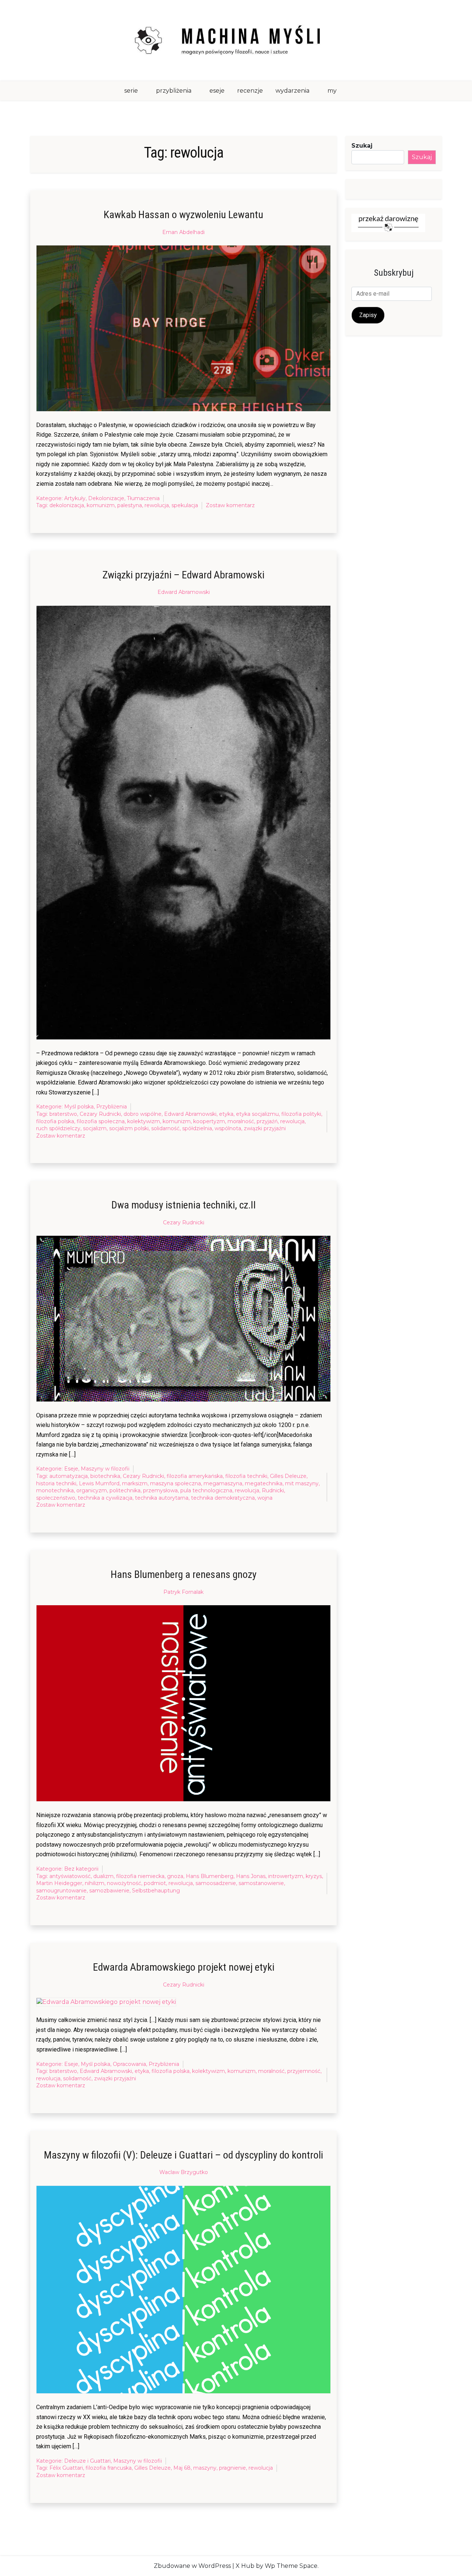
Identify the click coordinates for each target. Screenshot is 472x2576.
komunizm (101, 505)
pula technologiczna (206, 1490)
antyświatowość (70, 1876)
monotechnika (55, 1490)
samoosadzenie (216, 1883)
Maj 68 (182, 2468)
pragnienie (232, 2468)
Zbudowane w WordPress (192, 2566)
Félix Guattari (66, 2468)
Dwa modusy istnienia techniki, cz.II (184, 1205)
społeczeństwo (56, 1498)
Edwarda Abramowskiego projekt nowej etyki (184, 1967)
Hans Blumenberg (210, 1876)
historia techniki (56, 1483)
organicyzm (92, 1490)
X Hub (245, 2566)
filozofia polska (55, 1121)
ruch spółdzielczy (58, 1128)
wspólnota (228, 1128)
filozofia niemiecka (140, 1876)
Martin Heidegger (59, 1883)
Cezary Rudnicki (100, 1114)
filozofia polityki (301, 1114)
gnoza (175, 1876)
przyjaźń (267, 1121)
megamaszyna (223, 1483)
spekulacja (185, 505)
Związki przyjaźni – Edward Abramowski (183, 575)
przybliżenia (174, 91)
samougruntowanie (61, 1891)
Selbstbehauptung (156, 1891)
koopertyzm (209, 1121)
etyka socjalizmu (257, 1114)
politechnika (125, 1490)
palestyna (130, 505)
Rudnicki (273, 1490)
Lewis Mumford (99, 1483)
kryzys (314, 1876)
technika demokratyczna (223, 1498)
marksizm (135, 1483)
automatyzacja (69, 1476)
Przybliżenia (112, 1107)
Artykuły (75, 498)
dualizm (103, 1876)
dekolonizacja (67, 505)
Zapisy (368, 315)
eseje (217, 91)
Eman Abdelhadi (183, 232)
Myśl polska (79, 1107)
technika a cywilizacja (105, 1498)
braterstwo (63, 1114)
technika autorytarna (162, 1498)
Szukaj (362, 146)
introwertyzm (286, 1876)
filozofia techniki (246, 1476)
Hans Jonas (251, 1876)
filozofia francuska (109, 2468)
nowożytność (124, 1883)
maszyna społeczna (176, 1483)
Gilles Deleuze (288, 1476)
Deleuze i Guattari (87, 2461)
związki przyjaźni (265, 1128)
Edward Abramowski (184, 592)
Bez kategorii (81, 1869)
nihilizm (95, 1883)
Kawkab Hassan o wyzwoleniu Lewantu (183, 215)
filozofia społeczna (101, 1121)
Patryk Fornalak (183, 1592)
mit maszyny (302, 1483)
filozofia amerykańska (195, 1476)
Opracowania (129, 2064)
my (332, 91)
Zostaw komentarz (230, 506)
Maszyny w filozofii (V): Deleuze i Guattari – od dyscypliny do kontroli (183, 2155)
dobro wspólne (143, 1114)
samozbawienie (109, 1891)
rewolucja (157, 505)
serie (131, 91)
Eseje (71, 1469)
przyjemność (304, 2071)
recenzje (250, 91)
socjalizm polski (129, 1128)
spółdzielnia (197, 1128)
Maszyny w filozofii (105, 1469)
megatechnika (264, 1483)
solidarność (165, 1128)
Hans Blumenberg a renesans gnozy (184, 1574)
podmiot (155, 1883)
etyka (226, 1114)
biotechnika (105, 1476)
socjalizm (95, 1128)
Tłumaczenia (143, 498)
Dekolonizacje (106, 498)
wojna (265, 1498)
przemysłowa (160, 1490)
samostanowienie (261, 1883)
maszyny (205, 2468)
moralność (241, 1121)
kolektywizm (144, 1121)
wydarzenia (292, 91)
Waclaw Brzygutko (184, 2172)
